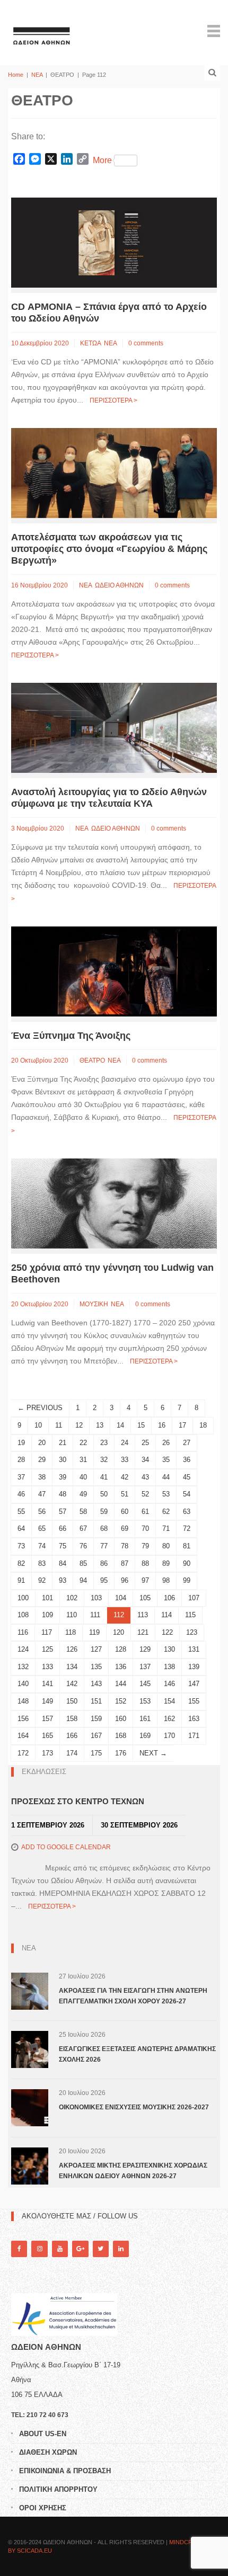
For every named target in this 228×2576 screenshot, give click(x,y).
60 (125, 1512)
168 (121, 1736)
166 (72, 1736)
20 (42, 1443)
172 (23, 1753)
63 (187, 1512)
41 (104, 1477)
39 (63, 1477)
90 (187, 1563)
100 (23, 1598)
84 (63, 1563)
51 (125, 1494)
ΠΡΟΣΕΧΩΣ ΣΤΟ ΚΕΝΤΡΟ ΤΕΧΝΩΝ (78, 1801)
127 (96, 1649)
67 (83, 1528)
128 (121, 1649)
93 (63, 1580)
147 (194, 1684)
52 (145, 1494)
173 (47, 1753)
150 (72, 1701)
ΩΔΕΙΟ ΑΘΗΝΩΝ (119, 585)
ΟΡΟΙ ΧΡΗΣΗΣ (43, 2508)
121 (143, 1632)
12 (79, 1425)
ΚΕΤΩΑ (91, 343)
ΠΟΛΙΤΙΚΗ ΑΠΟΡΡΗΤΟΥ (58, 2489)
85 (83, 1563)
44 (166, 1477)
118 (71, 1632)
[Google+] (80, 2249)
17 (182, 1425)
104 (121, 1598)
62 (166, 1512)
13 (100, 1425)
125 (47, 1649)
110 (72, 1615)
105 (145, 1598)
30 (63, 1460)
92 (42, 1580)
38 (42, 1477)
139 (194, 1667)
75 (63, 1546)
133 (47, 1667)
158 (72, 1719)
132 (23, 1667)
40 (83, 1477)
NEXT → (153, 1753)
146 (169, 1684)
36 (187, 1460)
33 (125, 1460)
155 (194, 1701)
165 (47, 1736)
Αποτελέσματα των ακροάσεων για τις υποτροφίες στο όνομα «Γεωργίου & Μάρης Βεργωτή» (109, 549)
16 (162, 1425)
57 (63, 1512)
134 (72, 1667)
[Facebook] (19, 2249)
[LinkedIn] (121, 2249)
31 (83, 1460)
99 (187, 1580)
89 (166, 1563)
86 (104, 1563)
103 (96, 1598)
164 (23, 1736)
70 (145, 1528)
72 (187, 1528)
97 (145, 1580)
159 (96, 1719)
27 (187, 1443)
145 (145, 1684)
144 (121, 1684)
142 (72, 1684)
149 (47, 1701)
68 (104, 1528)
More (102, 160)
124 (23, 1649)
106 (169, 1598)
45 (187, 1477)
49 (83, 1494)
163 (194, 1719)
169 (145, 1736)
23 (104, 1443)
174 (72, 1753)
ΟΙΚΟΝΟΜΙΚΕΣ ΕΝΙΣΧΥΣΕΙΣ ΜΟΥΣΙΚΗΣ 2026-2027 (134, 2107)
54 (187, 1494)
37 (21, 1477)
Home (16, 75)
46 (21, 1494)
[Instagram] (39, 2249)
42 (125, 1477)
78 (125, 1546)
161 (145, 1719)
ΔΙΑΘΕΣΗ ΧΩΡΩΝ (48, 2452)
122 (167, 1632)
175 (96, 1753)
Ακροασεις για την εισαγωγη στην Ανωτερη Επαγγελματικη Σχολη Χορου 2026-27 (133, 1996)
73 (21, 1546)
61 (145, 1512)
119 (94, 1632)
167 (96, 1736)
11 (59, 1425)
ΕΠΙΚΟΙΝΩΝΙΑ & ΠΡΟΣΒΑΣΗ (65, 2471)
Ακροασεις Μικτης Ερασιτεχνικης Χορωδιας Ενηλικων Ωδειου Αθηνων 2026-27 (133, 2171)
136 (121, 1667)
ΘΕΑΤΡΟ (92, 1060)
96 (125, 1580)
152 (121, 1701)
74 (42, 1546)
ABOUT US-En (43, 2434)
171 (194, 1736)
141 (47, 1684)
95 (104, 1580)
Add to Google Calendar (66, 1847)
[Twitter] (101, 2249)
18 (203, 1425)
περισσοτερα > (113, 400)
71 (166, 1528)
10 (38, 1425)
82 (21, 1563)
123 (192, 1632)
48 (63, 1494)
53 (166, 1494)
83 (42, 1563)
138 (169, 1667)
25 (145, 1443)
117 (47, 1632)
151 (96, 1701)
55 (21, 1512)
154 (169, 1701)
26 (166, 1443)
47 (42, 1494)
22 (83, 1443)
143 (96, 1684)
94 (83, 1580)
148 (23, 1701)
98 (166, 1580)
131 (194, 1649)
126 (72, 1649)
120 (119, 1632)
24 (125, 1443)
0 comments (146, 343)
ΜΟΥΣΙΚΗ (94, 1304)
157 (47, 1719)
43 (145, 1477)
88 (145, 1563)
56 (42, 1512)
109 (47, 1615)
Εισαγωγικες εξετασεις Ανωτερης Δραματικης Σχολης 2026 (137, 2054)
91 (21, 1580)
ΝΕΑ (37, 75)
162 (169, 1719)
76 (83, 1546)
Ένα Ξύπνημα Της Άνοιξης (71, 1036)
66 (63, 1528)
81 (187, 1546)
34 (145, 1460)
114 (166, 1615)
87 (125, 1563)
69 (125, 1528)
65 (42, 1528)
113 (143, 1615)
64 (21, 1528)
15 (141, 1425)
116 (23, 1632)
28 (21, 1460)
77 (104, 1546)
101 (47, 1598)
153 (145, 1701)
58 (83, 1512)
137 (145, 1667)
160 (121, 1719)
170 (169, 1736)
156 (23, 1719)
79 (145, 1546)
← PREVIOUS (40, 1408)
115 (190, 1615)
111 (95, 1615)
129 (145, 1649)
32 (104, 1460)
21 (63, 1443)
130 (169, 1649)
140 (23, 1684)
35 (166, 1460)
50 (104, 1494)
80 (166, 1546)
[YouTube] (60, 2249)
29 (42, 1460)
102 (72, 1598)
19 (21, 1443)
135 (96, 1667)
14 (120, 1425)
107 (194, 1598)
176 (121, 1753)
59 (104, 1512)
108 (23, 1615)
